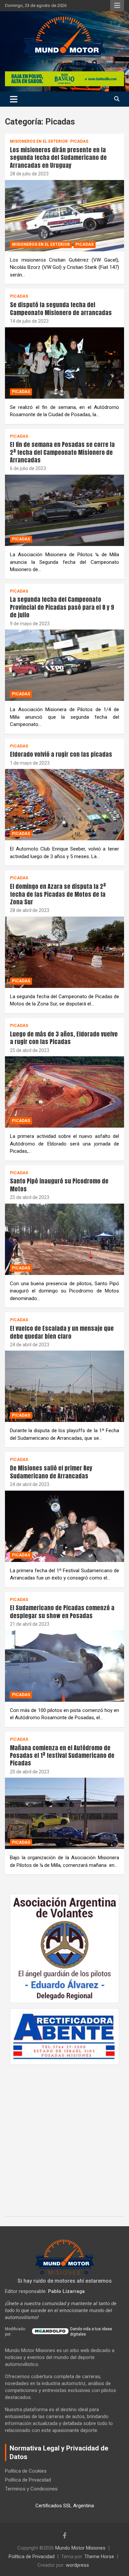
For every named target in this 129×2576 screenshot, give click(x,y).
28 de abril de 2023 (30, 910)
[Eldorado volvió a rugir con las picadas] (64, 805)
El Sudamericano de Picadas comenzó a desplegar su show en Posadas (62, 1612)
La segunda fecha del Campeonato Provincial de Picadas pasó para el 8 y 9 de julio (62, 607)
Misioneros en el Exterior (39, 141)
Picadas (79, 141)
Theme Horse (99, 2557)
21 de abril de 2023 (30, 1624)
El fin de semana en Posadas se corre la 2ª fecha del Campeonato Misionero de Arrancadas (62, 452)
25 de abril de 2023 (30, 1050)
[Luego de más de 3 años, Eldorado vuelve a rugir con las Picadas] (64, 1092)
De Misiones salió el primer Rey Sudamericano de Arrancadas (51, 1472)
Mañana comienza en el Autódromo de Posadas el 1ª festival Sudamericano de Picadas (62, 1756)
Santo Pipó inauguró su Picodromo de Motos (59, 1185)
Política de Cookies (26, 2471)
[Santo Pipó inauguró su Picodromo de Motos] (64, 1239)
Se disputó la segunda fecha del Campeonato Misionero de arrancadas (61, 308)
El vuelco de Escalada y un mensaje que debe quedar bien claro (62, 1332)
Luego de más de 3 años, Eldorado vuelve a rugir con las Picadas (64, 1038)
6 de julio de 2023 (28, 468)
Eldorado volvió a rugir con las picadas (61, 754)
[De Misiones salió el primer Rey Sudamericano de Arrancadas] (64, 1526)
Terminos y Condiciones (31, 2489)
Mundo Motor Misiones (80, 2548)
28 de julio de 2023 (29, 174)
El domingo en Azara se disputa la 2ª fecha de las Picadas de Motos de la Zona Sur (58, 894)
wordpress (77, 2565)
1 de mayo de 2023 (30, 763)
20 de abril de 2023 (30, 1772)
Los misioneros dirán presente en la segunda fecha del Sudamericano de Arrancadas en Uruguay (58, 158)
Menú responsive (117, 6)
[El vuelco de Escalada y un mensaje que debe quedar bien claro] (64, 1386)
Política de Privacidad (28, 2480)
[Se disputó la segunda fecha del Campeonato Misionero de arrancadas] (64, 363)
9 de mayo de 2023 (30, 624)
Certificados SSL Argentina (65, 2506)
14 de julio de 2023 (29, 321)
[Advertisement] (64, 2137)
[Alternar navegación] (14, 99)
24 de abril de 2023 (30, 1345)
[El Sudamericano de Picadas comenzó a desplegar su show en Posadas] (64, 1666)
